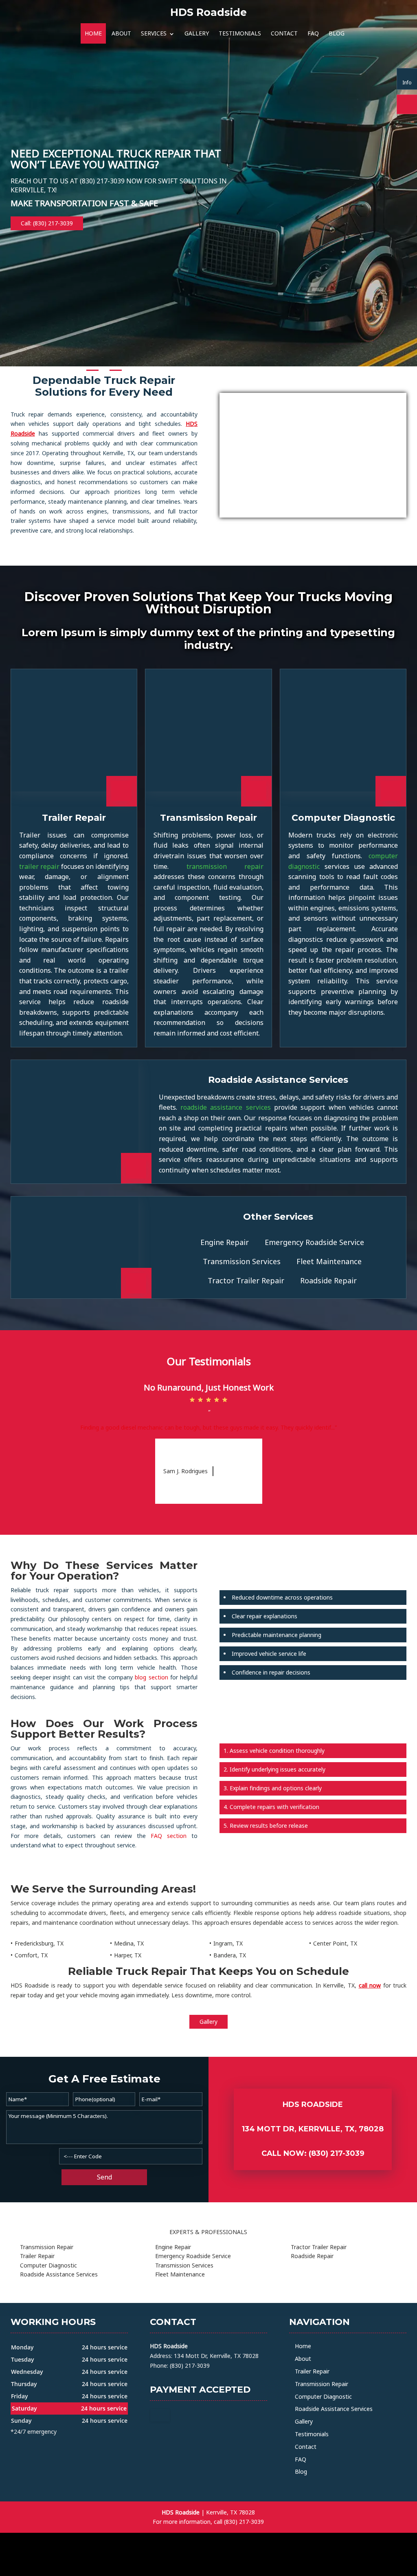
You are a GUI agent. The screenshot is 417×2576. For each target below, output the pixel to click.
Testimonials (240, 33)
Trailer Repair (312, 2371)
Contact (284, 33)
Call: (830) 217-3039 (47, 223)
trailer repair (39, 866)
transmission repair (225, 866)
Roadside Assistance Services (334, 2409)
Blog (337, 33)
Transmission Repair (322, 2384)
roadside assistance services (226, 1107)
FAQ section (169, 1836)
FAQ (313, 33)
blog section (151, 1677)
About (121, 33)
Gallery (197, 33)
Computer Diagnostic (323, 2396)
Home (93, 33)
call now (370, 1985)
